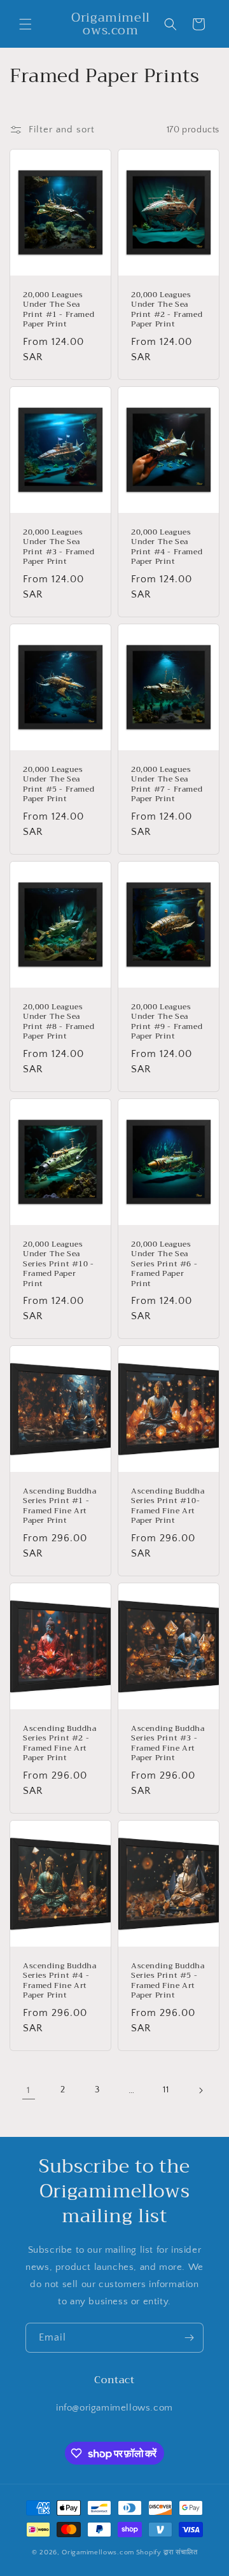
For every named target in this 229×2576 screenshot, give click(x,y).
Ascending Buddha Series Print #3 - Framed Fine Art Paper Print (168, 1743)
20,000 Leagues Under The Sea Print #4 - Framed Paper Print (167, 547)
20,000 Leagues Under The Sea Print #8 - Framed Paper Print (59, 1021)
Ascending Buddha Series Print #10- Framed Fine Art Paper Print (168, 1506)
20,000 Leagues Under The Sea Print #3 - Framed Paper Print (59, 547)
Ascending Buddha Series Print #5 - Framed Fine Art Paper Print (168, 1980)
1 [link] (29, 2090)
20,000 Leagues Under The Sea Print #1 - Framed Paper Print (59, 310)
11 (166, 2090)
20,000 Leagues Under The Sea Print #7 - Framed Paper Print (167, 784)
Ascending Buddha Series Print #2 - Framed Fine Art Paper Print (60, 1743)
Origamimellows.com (98, 2552)
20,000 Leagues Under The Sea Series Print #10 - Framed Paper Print (59, 1264)
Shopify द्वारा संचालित (167, 2552)
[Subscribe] (189, 2338)
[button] (25, 24)
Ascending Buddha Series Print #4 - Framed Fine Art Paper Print (60, 1980)
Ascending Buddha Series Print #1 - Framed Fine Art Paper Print (60, 1506)
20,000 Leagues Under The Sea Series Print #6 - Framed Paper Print (164, 1264)
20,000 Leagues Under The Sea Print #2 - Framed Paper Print (167, 310)
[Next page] (200, 2090)
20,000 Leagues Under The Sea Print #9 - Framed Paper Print (167, 1021)
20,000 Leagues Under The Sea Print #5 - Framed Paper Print (59, 784)
